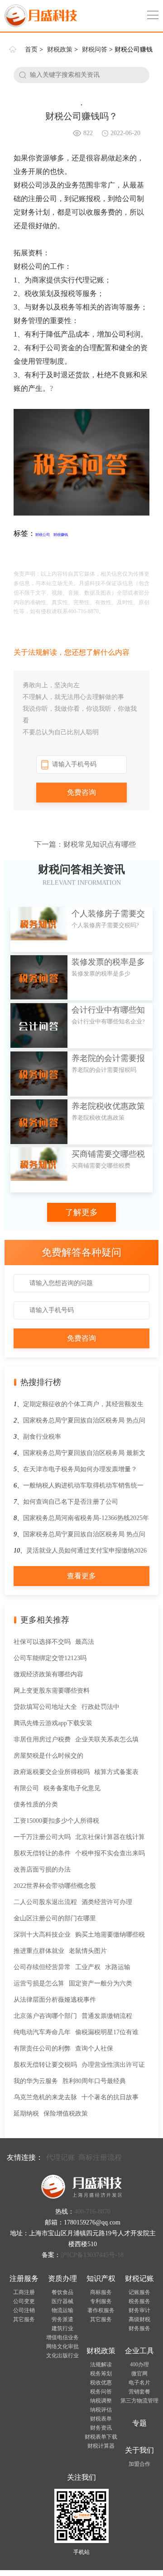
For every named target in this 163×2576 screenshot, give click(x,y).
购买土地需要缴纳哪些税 (110, 1935)
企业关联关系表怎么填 (107, 1739)
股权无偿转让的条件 (42, 1853)
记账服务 (139, 2292)
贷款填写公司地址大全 (45, 1707)
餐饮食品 (62, 2292)
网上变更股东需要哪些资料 (52, 1691)
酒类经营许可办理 (107, 1902)
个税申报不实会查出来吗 (110, 1853)
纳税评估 (101, 2410)
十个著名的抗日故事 (110, 2097)
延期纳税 (26, 2114)
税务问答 (101, 2392)
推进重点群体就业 (39, 1951)
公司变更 (24, 2301)
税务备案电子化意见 (72, 1788)
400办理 (139, 2365)
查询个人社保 (94, 2048)
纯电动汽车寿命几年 (42, 2032)
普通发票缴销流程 (107, 2016)
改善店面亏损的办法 (42, 1870)
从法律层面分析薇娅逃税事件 (55, 2000)
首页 (31, 49)
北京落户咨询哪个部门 (45, 2016)
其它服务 (24, 2319)
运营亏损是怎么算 (39, 1983)
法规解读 (101, 2365)
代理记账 (61, 2157)
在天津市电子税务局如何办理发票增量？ (80, 1469)
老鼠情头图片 (88, 1951)
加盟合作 (139, 2464)
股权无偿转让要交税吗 (45, 2065)
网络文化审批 (62, 2346)
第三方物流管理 (139, 2401)
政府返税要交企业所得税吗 (52, 1772)
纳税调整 (101, 2401)
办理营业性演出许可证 (113, 2065)
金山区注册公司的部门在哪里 (55, 1918)
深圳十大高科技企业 (42, 1935)
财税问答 (95, 49)
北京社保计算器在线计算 (110, 1837)
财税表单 (101, 2419)
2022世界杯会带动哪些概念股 (55, 1886)
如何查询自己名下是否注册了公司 (71, 1502)
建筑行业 (62, 2328)
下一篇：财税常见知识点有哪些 (85, 844)
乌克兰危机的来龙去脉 (45, 2097)
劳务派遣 (62, 2319)
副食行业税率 (42, 1437)
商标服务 (101, 2292)
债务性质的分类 (36, 1804)
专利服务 (101, 2301)
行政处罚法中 (101, 1707)
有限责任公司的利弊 (42, 2048)
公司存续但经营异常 (42, 1967)
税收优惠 (101, 2383)
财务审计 (139, 2310)
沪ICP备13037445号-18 (92, 2255)
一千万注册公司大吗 (42, 1837)
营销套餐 (139, 2392)
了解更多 (81, 1212)
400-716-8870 (92, 2212)
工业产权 (88, 1967)
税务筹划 (101, 2374)
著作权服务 (101, 2310)
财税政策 (60, 49)
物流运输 (62, 2310)
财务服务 (139, 2328)
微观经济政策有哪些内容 (48, 1674)
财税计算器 (101, 2446)
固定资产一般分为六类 (101, 1983)
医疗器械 (62, 2301)
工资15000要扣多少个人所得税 (56, 1821)
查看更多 (81, 1576)
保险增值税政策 (66, 2114)
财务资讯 (101, 2428)
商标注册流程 (100, 2157)
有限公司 (26, 1788)
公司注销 (24, 2310)
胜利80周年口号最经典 (94, 2081)
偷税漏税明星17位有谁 (107, 2032)
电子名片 (139, 2383)
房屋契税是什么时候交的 (48, 1756)
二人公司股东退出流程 (45, 1902)
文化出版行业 (62, 2355)
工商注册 (24, 2292)
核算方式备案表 (116, 1772)
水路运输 (118, 1967)
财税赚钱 (61, 535)
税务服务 (139, 2301)
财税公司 (43, 535)
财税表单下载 (101, 2437)
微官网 (139, 2374)
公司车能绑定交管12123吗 (50, 1658)
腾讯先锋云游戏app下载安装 (53, 1723)
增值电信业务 (62, 2337)
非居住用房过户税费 (42, 1739)
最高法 (85, 1642)
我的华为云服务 (36, 2081)
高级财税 (139, 2319)
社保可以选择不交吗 (42, 1642)
